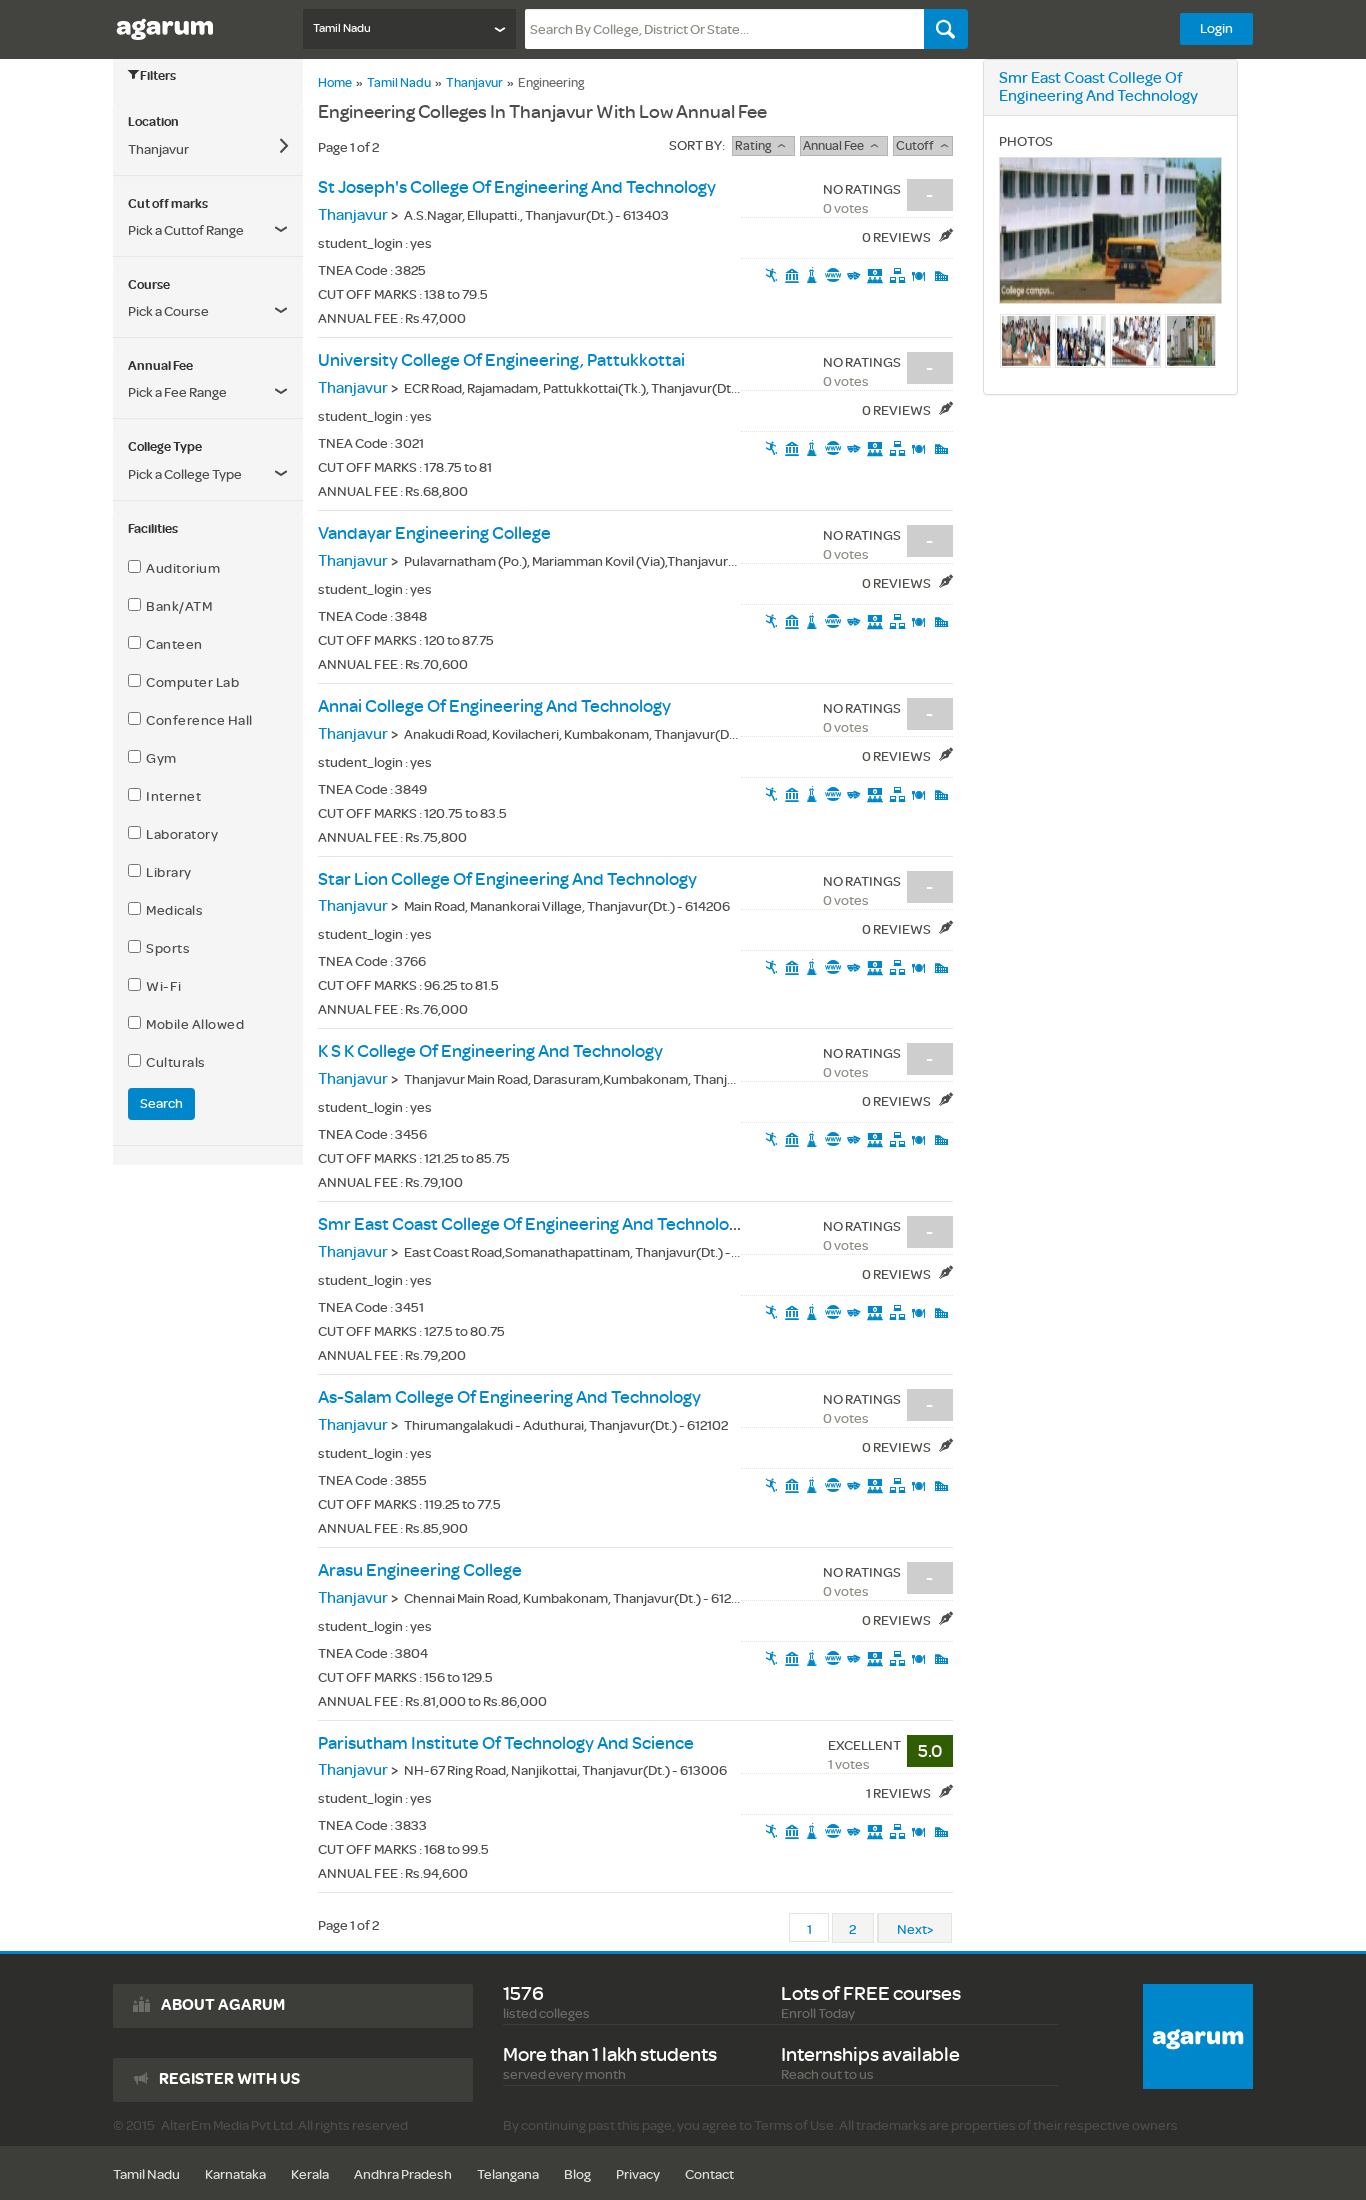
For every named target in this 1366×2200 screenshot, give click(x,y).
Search (161, 1103)
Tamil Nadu (399, 83)
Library (166, 872)
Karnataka (235, 2174)
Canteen (172, 644)
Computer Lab (190, 682)
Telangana (508, 2174)
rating (756, 146)
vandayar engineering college (434, 533)
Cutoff (918, 146)
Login (1216, 28)
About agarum (223, 2005)
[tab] (208, 122)
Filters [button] (158, 76)
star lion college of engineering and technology (507, 879)
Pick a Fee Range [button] (177, 392)
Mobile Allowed (192, 1024)
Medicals (172, 910)
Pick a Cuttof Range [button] (186, 230)
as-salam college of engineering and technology (509, 1397)
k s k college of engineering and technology (490, 1051)
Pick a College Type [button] (185, 474)
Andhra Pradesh (403, 2174)
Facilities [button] (153, 529)
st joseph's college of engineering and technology (517, 187)
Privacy (638, 2174)
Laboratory (179, 834)
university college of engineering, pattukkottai (501, 360)
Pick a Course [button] (168, 311)
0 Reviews (897, 237)
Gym (159, 758)
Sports (165, 948)
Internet (171, 796)
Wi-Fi (161, 986)
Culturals (173, 1062)
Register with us (229, 2079)
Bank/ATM (176, 606)
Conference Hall (197, 720)
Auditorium (180, 568)
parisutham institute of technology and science (506, 1743)
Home (335, 83)
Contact (709, 2174)
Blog (577, 2174)
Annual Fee (836, 146)
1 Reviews (899, 1793)
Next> (915, 1929)
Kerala (310, 2174)
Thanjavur (474, 83)
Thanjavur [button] (158, 149)
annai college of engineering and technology (494, 706)
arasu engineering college (420, 1570)
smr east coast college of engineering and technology (532, 1224)
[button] (208, 393)
